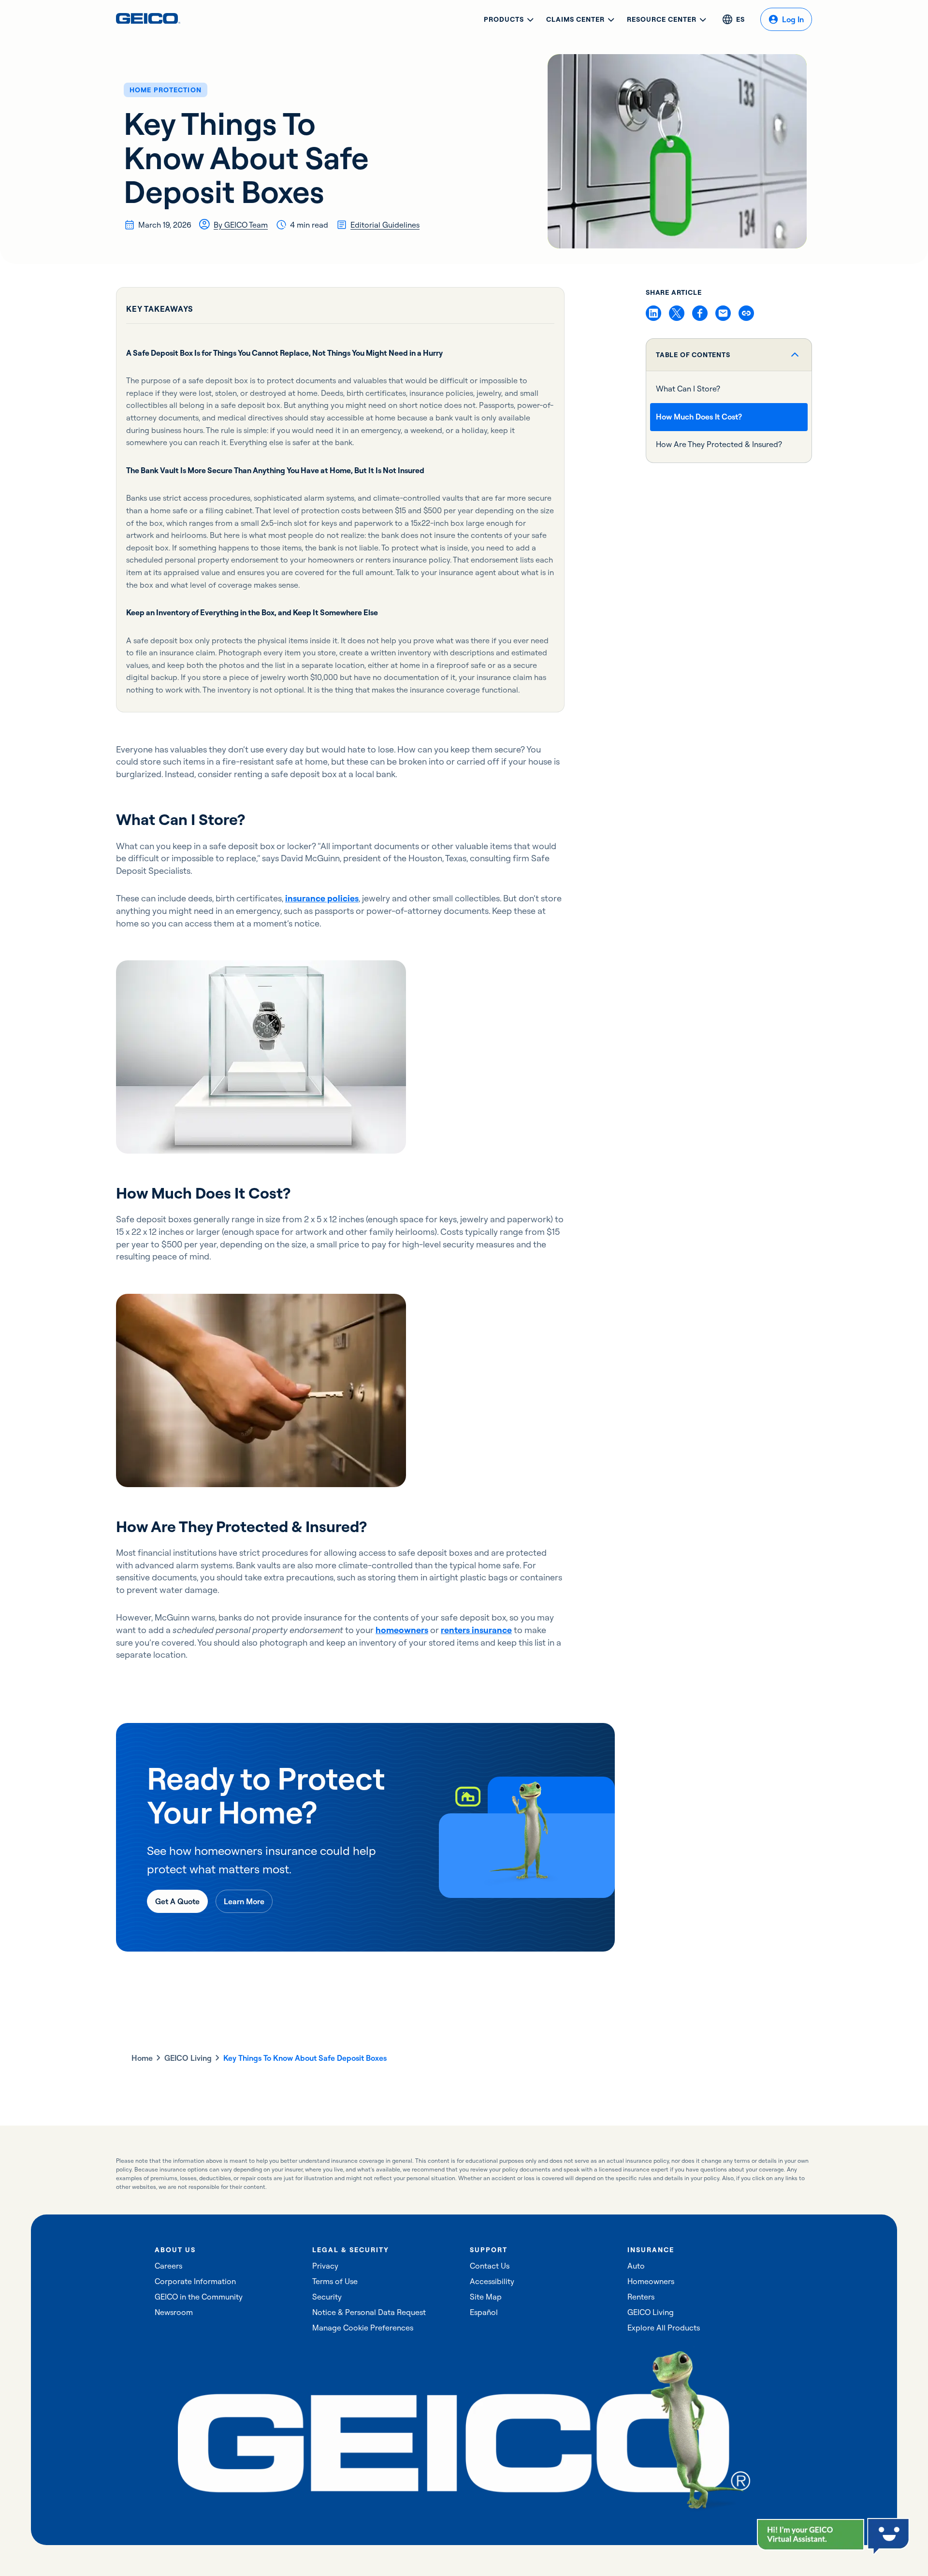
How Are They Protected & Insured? (719, 445)
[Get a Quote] (177, 1901)
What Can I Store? (688, 389)
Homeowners (651, 2281)
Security (327, 2297)
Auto (636, 2266)
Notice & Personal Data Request (369, 2312)
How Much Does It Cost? (699, 417)
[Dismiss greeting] (856, 2528)
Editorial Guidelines (385, 225)
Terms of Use (335, 2281)
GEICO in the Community (199, 2297)
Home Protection (166, 90)
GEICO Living (188, 2058)
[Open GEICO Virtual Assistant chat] (811, 2535)
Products (504, 19)
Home (142, 2058)
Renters (641, 2297)
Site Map (486, 2297)
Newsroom (174, 2312)
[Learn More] (244, 1901)
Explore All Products (664, 2328)
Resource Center (662, 19)
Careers (168, 2266)
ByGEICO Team (241, 225)
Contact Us (490, 2266)
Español (484, 2312)
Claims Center (575, 19)
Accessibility (492, 2281)
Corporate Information (195, 2281)
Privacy (325, 2266)
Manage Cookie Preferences (363, 2328)
